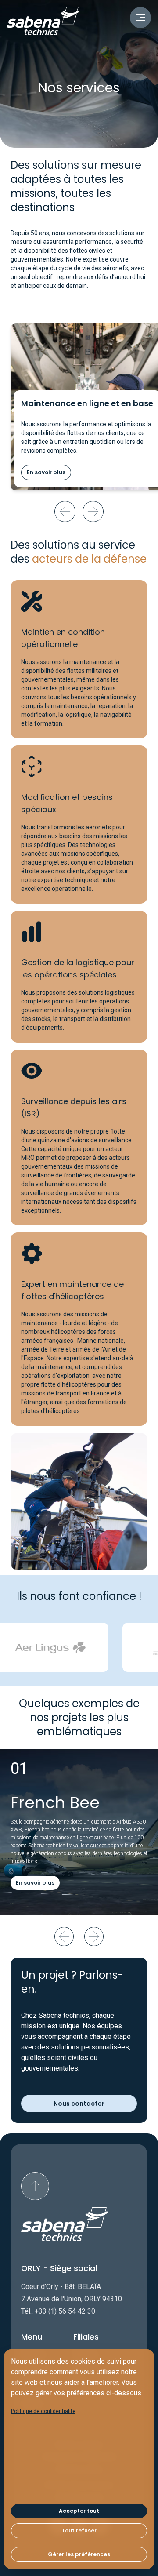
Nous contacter (79, 2104)
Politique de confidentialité (43, 2411)
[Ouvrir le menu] (140, 18)
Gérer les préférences (79, 2554)
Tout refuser (79, 2531)
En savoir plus (46, 472)
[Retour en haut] (35, 2186)
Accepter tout (79, 2511)
